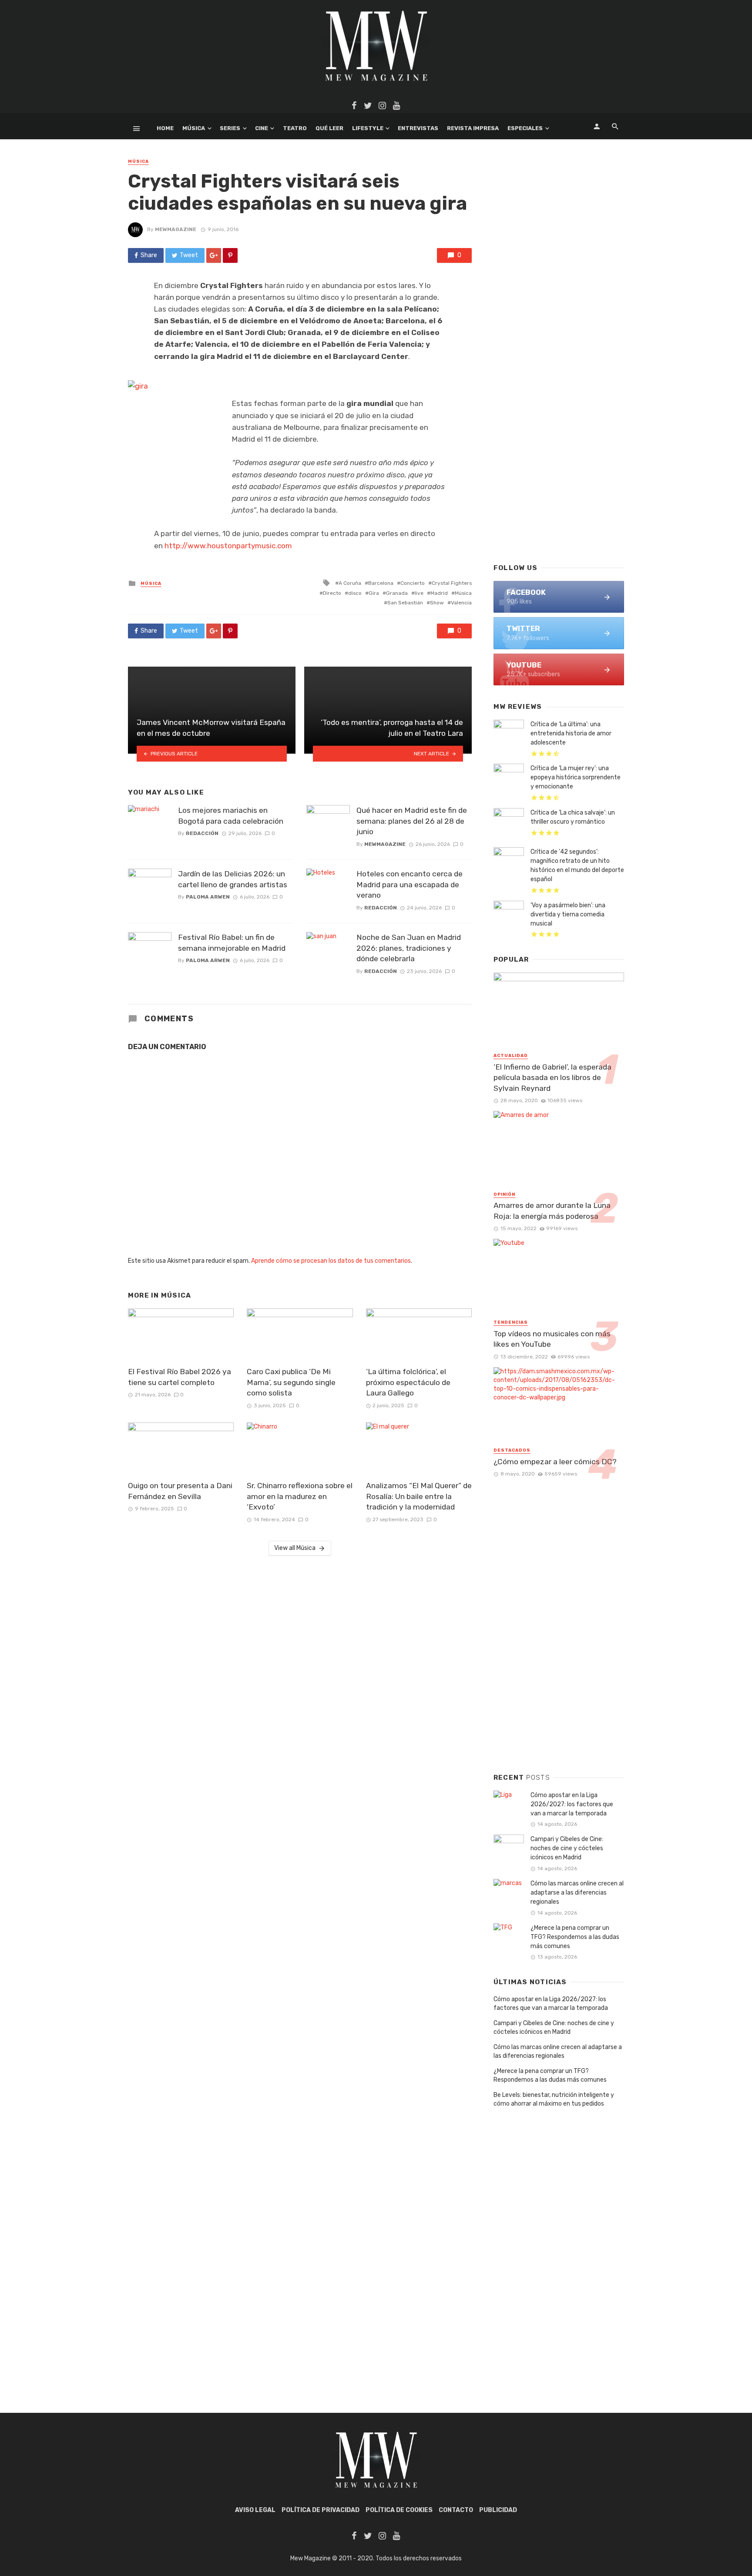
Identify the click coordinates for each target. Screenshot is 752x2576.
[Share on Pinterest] (230, 255)
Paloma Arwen (208, 897)
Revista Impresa (473, 128)
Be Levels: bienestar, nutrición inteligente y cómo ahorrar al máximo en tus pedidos (554, 2099)
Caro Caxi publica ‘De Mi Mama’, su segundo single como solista (291, 1382)
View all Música (295, 1548)
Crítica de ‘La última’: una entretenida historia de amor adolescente (571, 733)
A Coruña (350, 583)
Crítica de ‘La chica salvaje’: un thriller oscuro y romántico (573, 817)
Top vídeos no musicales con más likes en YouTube (552, 1339)
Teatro (295, 128)
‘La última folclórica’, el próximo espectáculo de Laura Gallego (408, 1382)
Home (165, 128)
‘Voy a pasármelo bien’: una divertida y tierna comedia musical (568, 914)
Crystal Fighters (452, 583)
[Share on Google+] (214, 255)
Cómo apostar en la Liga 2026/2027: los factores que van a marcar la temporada (572, 1804)
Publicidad (498, 2510)
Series (230, 128)
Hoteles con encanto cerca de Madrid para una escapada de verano (410, 884)
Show (437, 603)
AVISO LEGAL (255, 2510)
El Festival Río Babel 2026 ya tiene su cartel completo (180, 1377)
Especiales (525, 128)
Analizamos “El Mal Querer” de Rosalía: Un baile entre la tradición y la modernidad (419, 1496)
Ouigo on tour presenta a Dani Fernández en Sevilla (180, 1491)
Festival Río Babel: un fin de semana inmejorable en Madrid (232, 943)
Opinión (504, 1194)
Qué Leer (329, 128)
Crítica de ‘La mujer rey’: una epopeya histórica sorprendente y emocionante (576, 777)
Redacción (202, 833)
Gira (374, 593)
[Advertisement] (559, 416)
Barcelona (381, 583)
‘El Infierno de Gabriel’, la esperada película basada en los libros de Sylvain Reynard (552, 1078)
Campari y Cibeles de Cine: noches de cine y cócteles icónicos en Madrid (567, 1848)
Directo (332, 593)
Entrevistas (418, 128)
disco (355, 593)
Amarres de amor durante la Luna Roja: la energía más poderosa (552, 1211)
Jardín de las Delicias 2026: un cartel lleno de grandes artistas (233, 879)
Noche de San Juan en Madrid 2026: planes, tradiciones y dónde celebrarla (409, 948)
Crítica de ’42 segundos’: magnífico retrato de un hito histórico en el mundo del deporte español (577, 865)
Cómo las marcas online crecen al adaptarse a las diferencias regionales (577, 1893)
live (419, 593)
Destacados (512, 1450)
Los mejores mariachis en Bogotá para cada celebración (231, 816)
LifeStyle (368, 128)
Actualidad (511, 1056)
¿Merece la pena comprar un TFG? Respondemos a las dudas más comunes (575, 1937)
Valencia (461, 603)
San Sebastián (405, 603)
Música (194, 128)
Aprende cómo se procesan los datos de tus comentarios (331, 1261)
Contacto (456, 2510)
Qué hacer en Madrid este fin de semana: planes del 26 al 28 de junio (412, 821)
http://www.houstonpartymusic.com (227, 546)
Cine (262, 128)
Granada (397, 593)
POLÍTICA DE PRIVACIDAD (321, 2510)
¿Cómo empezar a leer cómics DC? (555, 1462)
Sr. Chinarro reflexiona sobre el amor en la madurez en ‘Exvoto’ (300, 1496)
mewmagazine (176, 229)
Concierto (413, 583)
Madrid (439, 593)
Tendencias (511, 1322)
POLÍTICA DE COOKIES (399, 2510)
